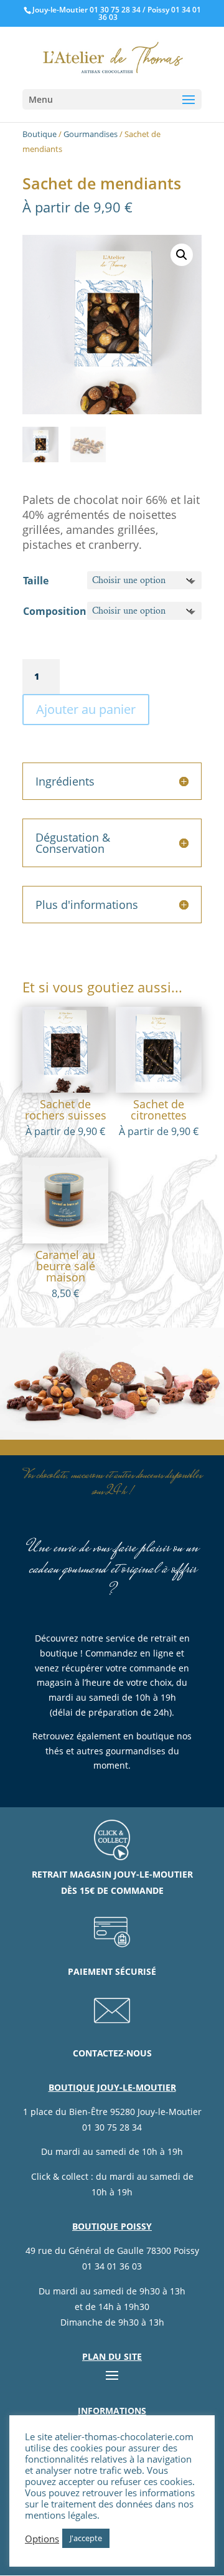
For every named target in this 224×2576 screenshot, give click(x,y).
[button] (182, 255)
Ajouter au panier (86, 709)
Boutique (40, 134)
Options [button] (42, 2539)
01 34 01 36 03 (112, 2266)
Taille (36, 581)
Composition (55, 611)
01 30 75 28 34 (115, 10)
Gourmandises (91, 134)
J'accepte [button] (86, 2538)
